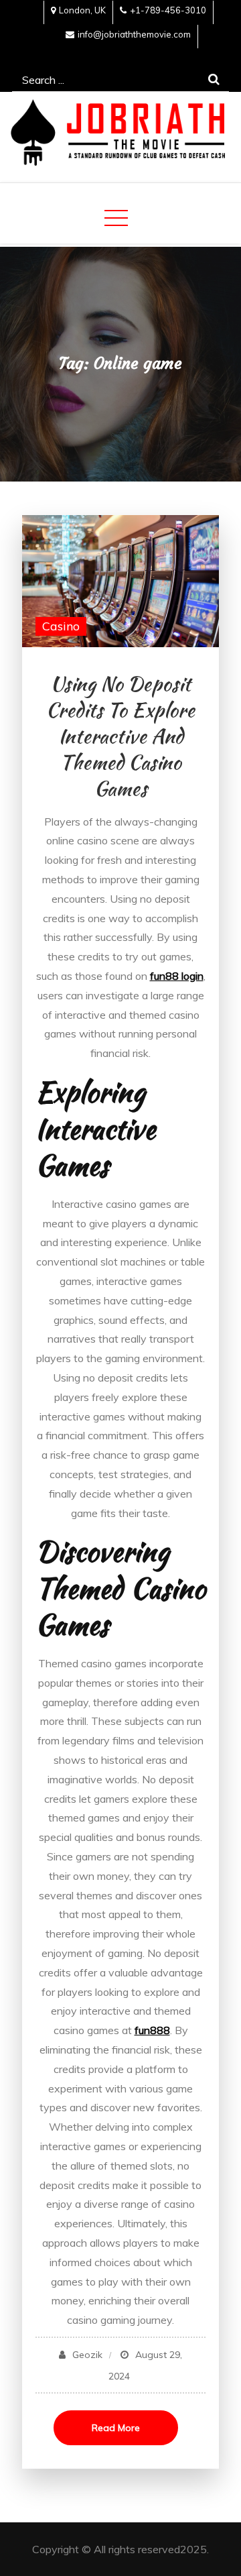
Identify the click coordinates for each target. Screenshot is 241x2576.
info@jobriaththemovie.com (134, 34)
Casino (61, 626)
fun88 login (177, 976)
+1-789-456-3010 (168, 10)
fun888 (152, 2030)
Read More (116, 2428)
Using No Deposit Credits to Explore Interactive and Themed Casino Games (120, 736)
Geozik (87, 2355)
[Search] (214, 79)
